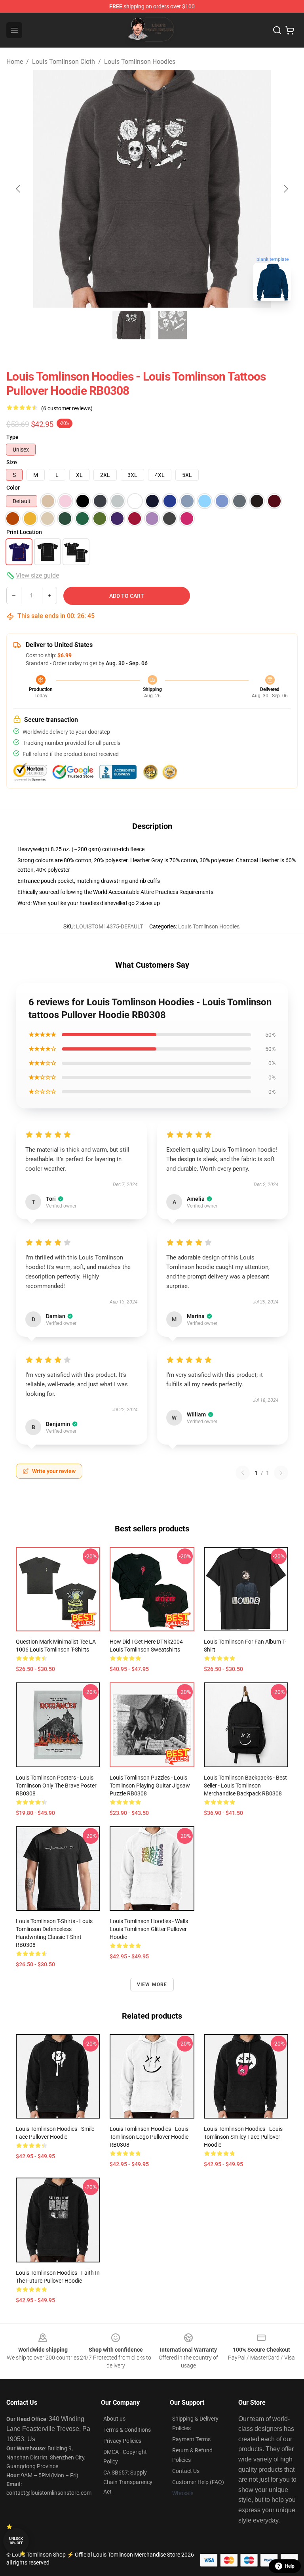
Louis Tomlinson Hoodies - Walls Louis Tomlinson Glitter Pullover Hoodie (149, 1929)
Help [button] (290, 2566)
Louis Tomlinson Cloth (64, 62)
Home (15, 62)
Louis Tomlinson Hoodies (140, 62)
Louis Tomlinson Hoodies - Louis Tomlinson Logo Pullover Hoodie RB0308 (149, 2137)
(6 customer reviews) (67, 408)
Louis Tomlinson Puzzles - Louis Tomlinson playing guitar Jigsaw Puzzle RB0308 (150, 1786)
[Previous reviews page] (243, 1473)
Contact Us (186, 2471)
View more (152, 1985)
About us (114, 2419)
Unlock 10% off (16, 2541)
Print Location (24, 532)
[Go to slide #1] (131, 325)
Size (12, 462)
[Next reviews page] (281, 1473)
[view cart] (290, 30)
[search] (277, 30)
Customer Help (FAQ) (198, 2482)
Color (13, 488)
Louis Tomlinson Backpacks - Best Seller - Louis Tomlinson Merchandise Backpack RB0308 (245, 1786)
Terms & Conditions (127, 2430)
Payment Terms (191, 2439)
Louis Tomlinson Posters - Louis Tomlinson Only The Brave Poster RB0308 (56, 1786)
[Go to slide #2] (173, 325)
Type (12, 437)
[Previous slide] (19, 189)
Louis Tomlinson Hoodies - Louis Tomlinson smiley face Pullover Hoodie (243, 2137)
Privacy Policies (122, 2441)
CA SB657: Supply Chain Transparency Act (128, 2482)
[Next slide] (285, 189)
